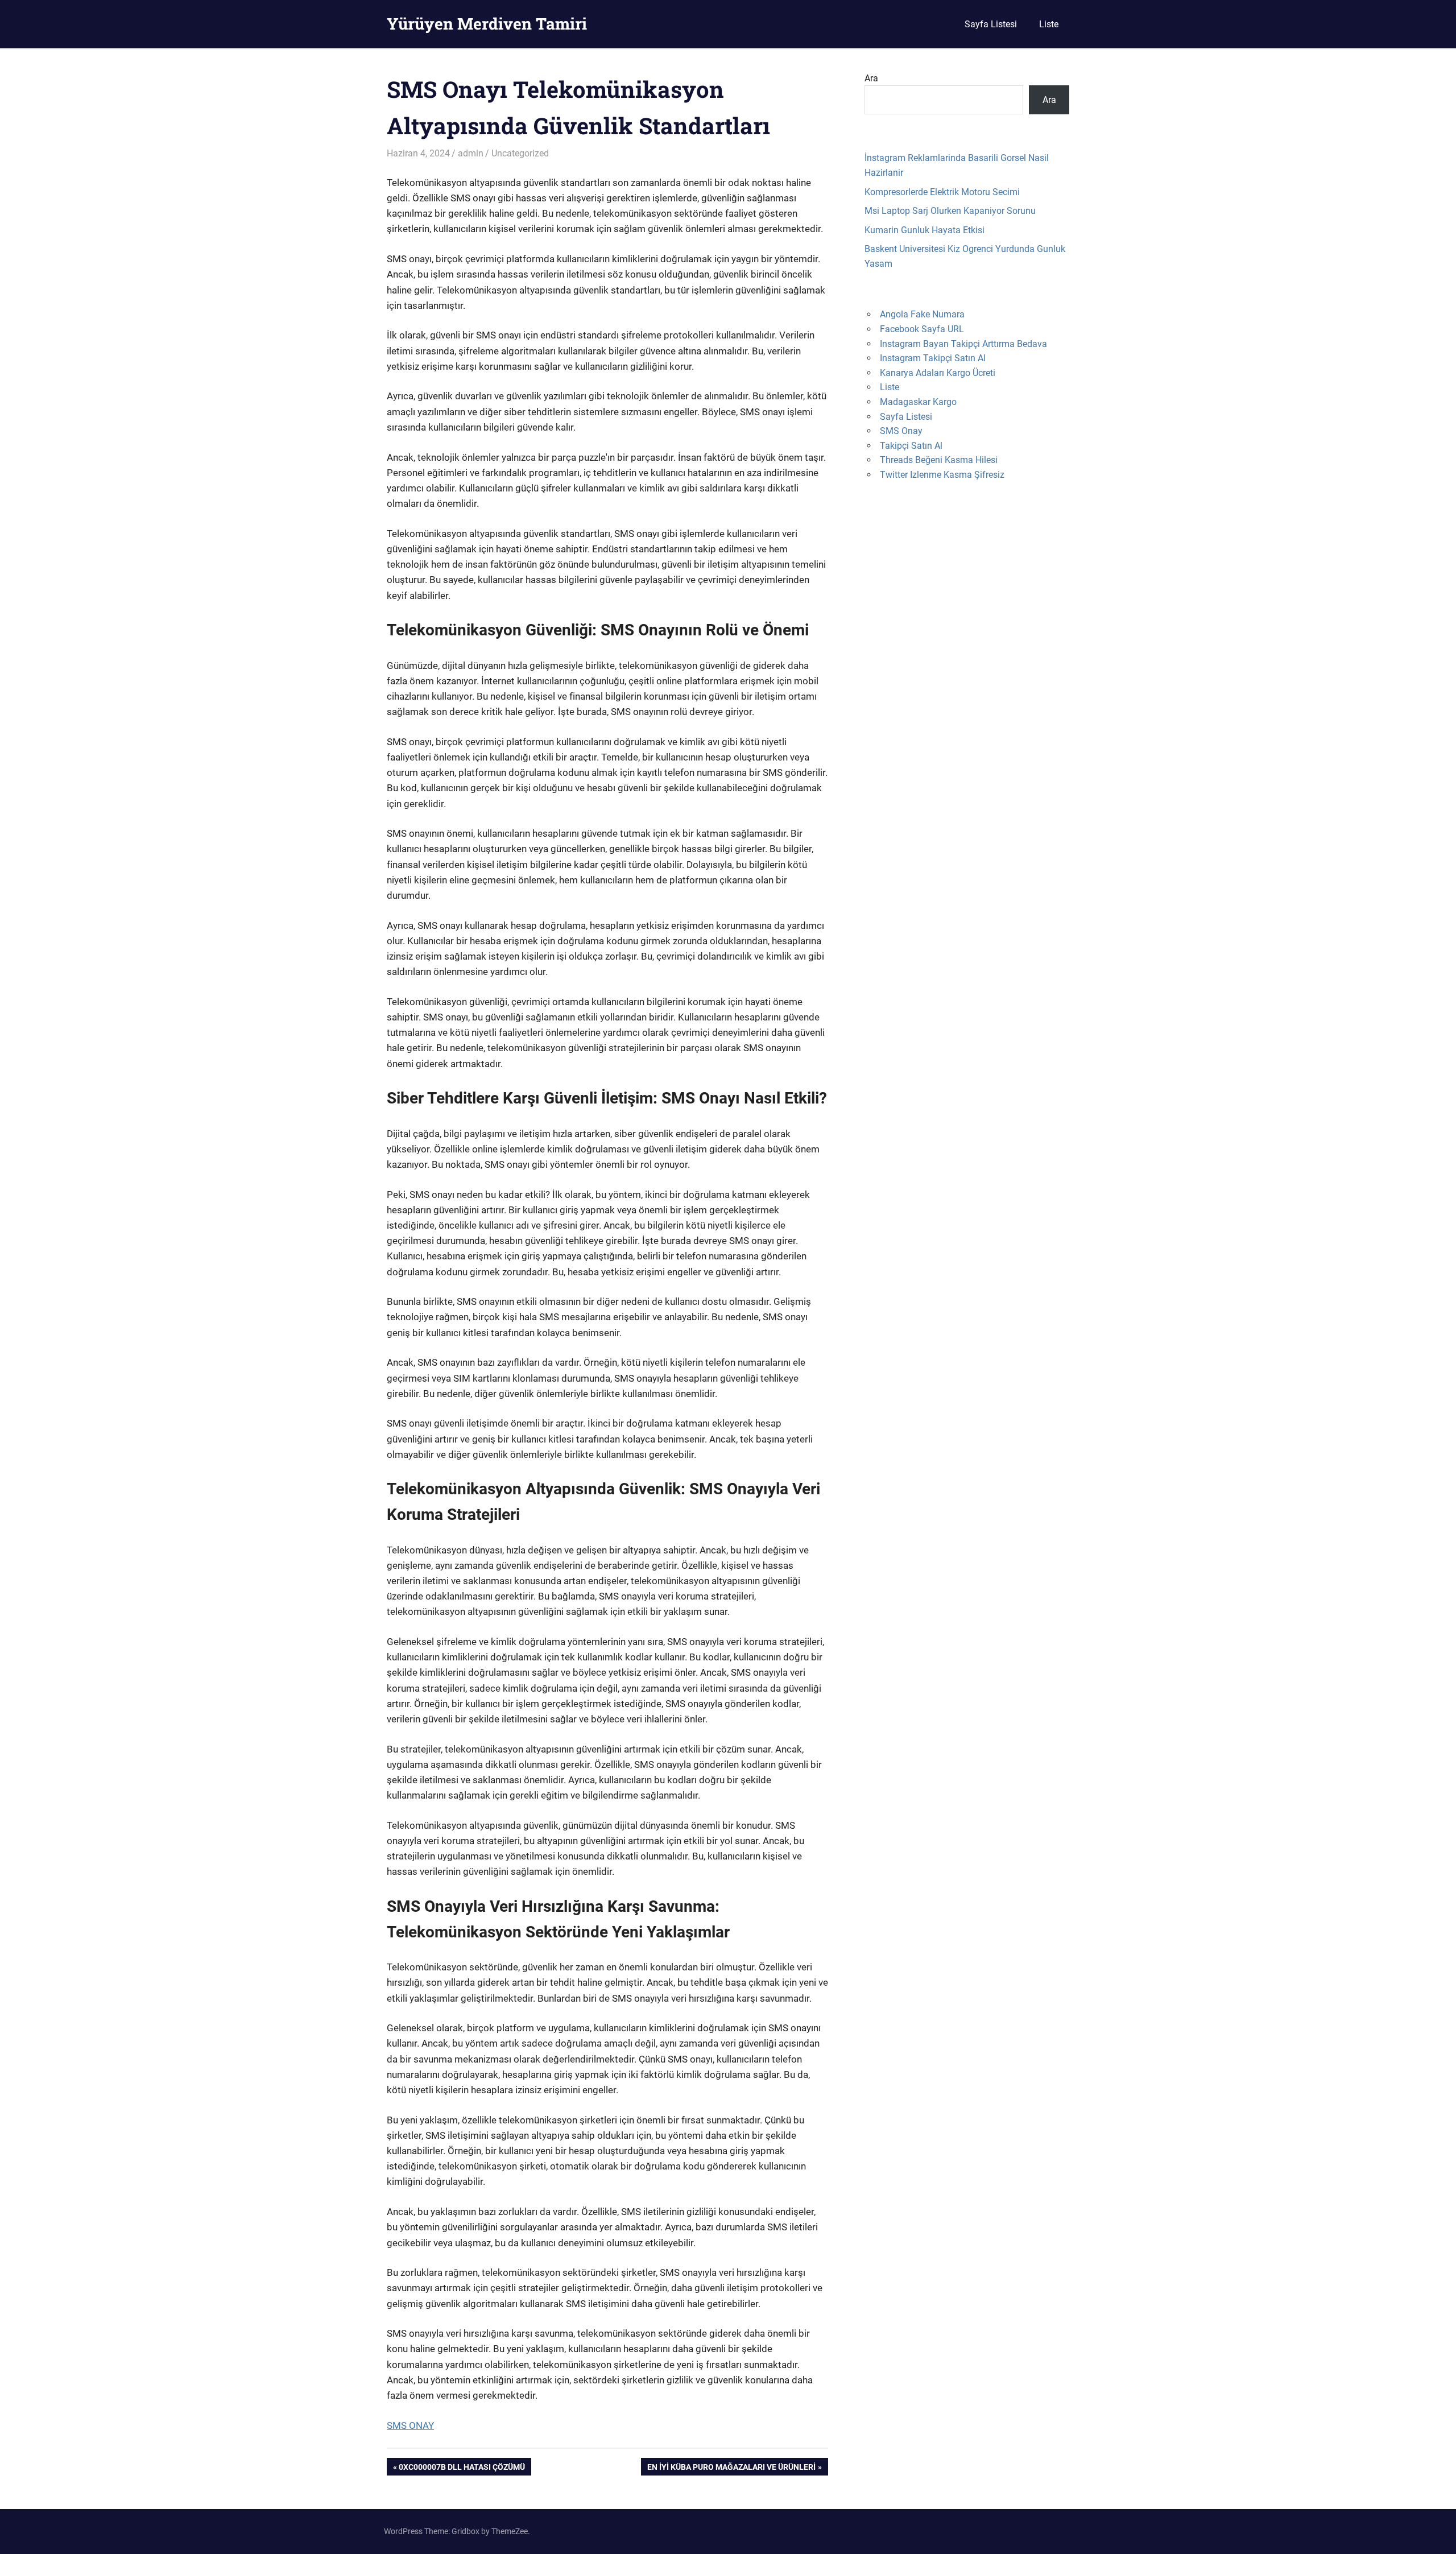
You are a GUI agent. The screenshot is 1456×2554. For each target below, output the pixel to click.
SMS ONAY (410, 2425)
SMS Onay (901, 431)
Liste (1049, 24)
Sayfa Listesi (991, 24)
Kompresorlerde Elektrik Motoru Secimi (942, 192)
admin (471, 153)
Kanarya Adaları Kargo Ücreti (938, 373)
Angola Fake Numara (922, 314)
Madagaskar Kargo (918, 402)
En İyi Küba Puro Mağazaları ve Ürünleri (731, 2469)
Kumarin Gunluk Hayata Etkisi (925, 230)
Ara (871, 78)
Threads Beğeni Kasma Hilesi (939, 460)
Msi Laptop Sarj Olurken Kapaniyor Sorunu (950, 211)
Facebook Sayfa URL (922, 329)
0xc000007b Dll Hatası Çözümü (462, 2469)
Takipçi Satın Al (911, 446)
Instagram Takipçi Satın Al (933, 358)
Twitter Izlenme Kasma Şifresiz (942, 475)
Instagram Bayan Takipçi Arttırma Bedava (963, 344)
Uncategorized (520, 153)
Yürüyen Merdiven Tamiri (487, 24)
